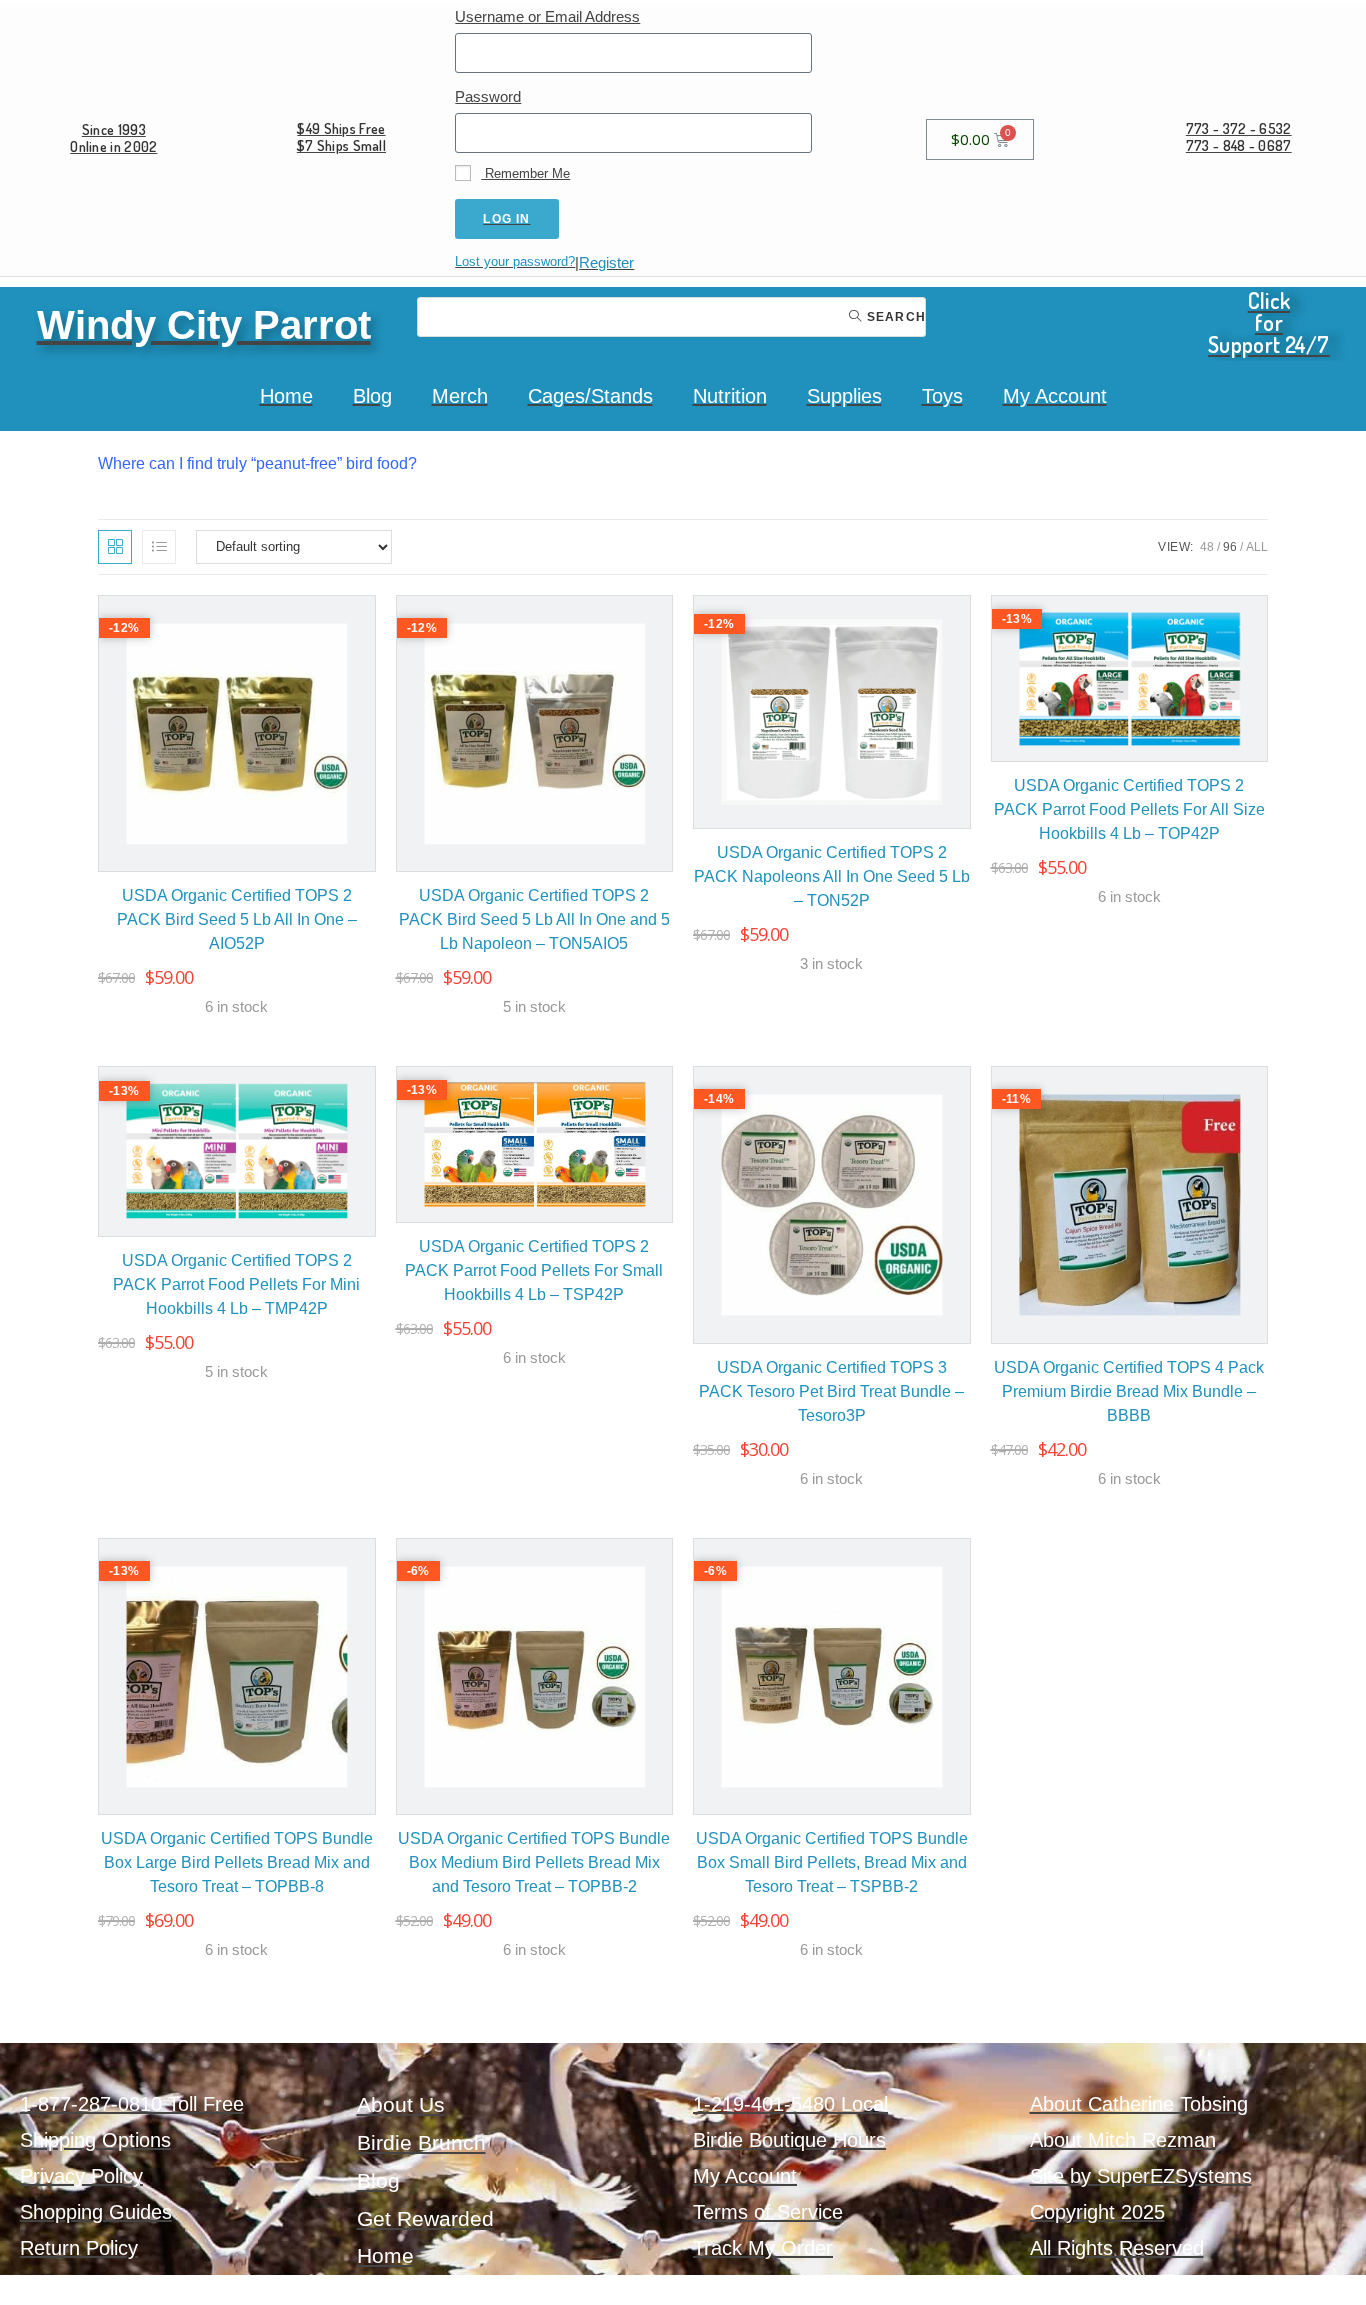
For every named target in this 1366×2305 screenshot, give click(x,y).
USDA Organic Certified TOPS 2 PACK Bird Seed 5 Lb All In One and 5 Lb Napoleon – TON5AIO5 (534, 919)
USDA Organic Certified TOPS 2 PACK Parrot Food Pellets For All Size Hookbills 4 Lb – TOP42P (1129, 809)
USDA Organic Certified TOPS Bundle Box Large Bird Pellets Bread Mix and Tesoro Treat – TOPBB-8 (237, 1862)
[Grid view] (115, 547)
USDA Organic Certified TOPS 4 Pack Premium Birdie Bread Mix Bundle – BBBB (1129, 1391)
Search (894, 317)
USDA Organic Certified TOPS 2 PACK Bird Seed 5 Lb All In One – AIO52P (237, 919)
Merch (460, 396)
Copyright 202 (1092, 2212)
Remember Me (525, 173)
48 (1207, 547)
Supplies (844, 396)
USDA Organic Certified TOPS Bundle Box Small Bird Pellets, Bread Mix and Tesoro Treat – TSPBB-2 (832, 1862)
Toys (942, 396)
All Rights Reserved (1117, 2248)
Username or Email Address (547, 16)
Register (606, 262)
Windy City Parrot (204, 325)
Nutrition (730, 396)
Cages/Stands (590, 396)
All (1257, 547)
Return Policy (79, 2248)
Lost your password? (515, 261)
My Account (1055, 396)
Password (488, 96)
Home (286, 396)
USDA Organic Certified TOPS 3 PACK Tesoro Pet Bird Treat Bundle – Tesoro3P (831, 1391)
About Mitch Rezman (1123, 2140)
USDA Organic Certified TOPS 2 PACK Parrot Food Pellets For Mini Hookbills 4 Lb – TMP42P (236, 1284)
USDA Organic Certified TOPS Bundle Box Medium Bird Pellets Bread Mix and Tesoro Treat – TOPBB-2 (534, 1862)
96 (1230, 547)
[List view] (159, 547)
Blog (372, 396)
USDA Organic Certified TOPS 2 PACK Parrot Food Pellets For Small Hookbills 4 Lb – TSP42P (534, 1270)
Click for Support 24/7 (1269, 322)
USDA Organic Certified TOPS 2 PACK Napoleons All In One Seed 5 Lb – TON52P (832, 876)
